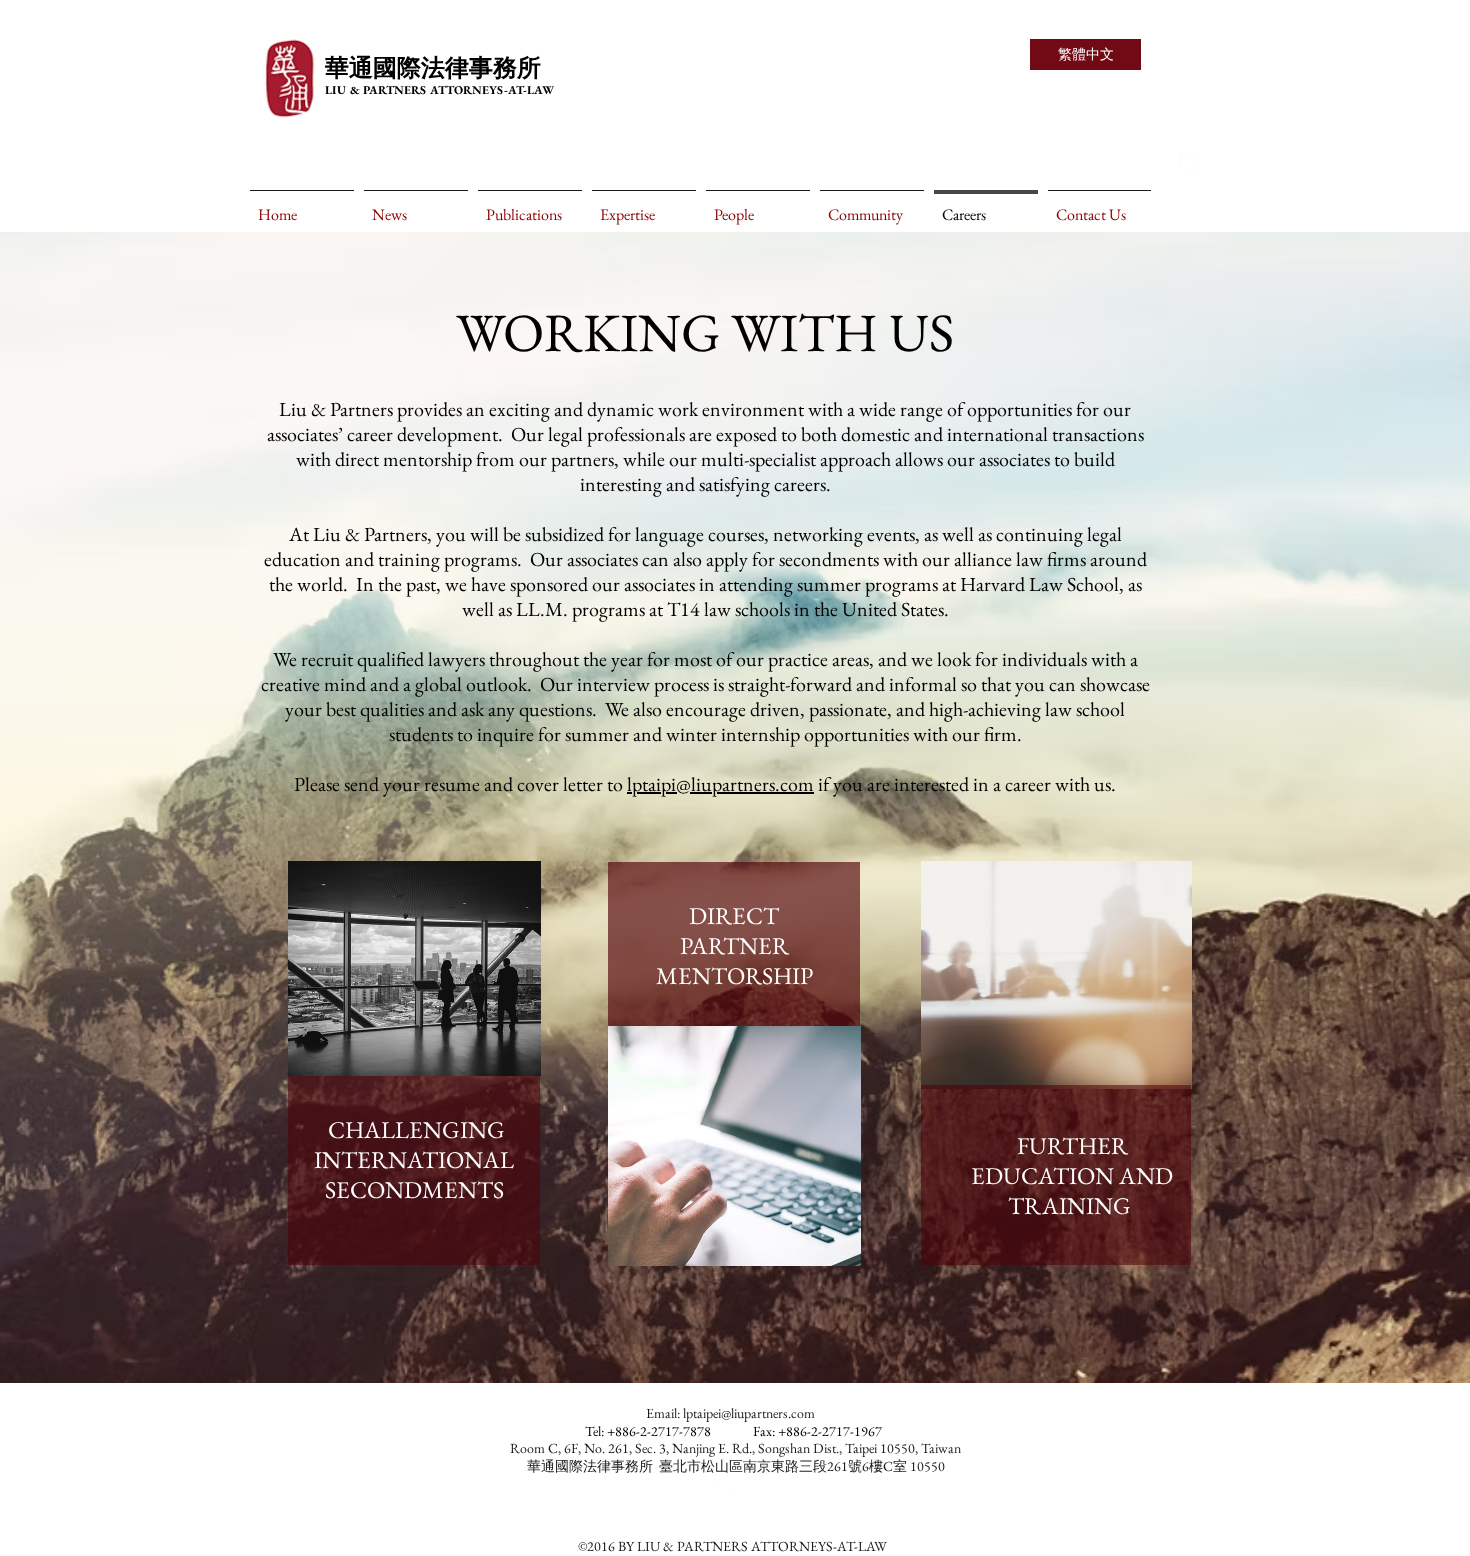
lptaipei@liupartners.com (749, 1413)
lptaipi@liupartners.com (720, 784)
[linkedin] (1190, 162)
